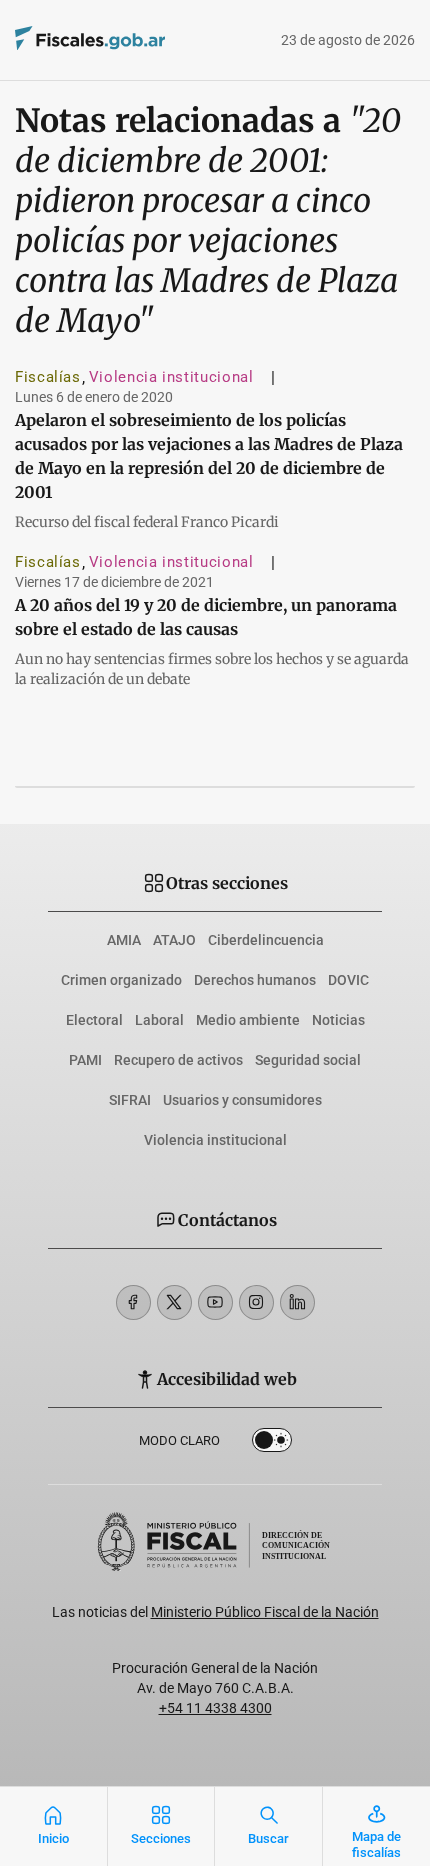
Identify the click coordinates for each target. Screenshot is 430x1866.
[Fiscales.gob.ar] (145, 40)
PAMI (85, 1060)
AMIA (124, 940)
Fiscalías (48, 377)
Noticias (338, 1020)
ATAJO (174, 940)
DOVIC (348, 980)
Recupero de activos (178, 1060)
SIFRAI (130, 1100)
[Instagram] (256, 1302)
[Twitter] (174, 1302)
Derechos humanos (255, 980)
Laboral (159, 1020)
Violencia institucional (171, 377)
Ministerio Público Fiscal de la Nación (265, 1612)
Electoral (94, 1020)
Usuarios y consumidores (242, 1100)
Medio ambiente (248, 1020)
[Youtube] (215, 1302)
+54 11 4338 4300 (215, 1708)
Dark (272, 1444)
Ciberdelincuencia (266, 940)
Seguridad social (308, 1060)
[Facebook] (133, 1302)
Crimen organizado (121, 980)
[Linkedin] (297, 1302)
